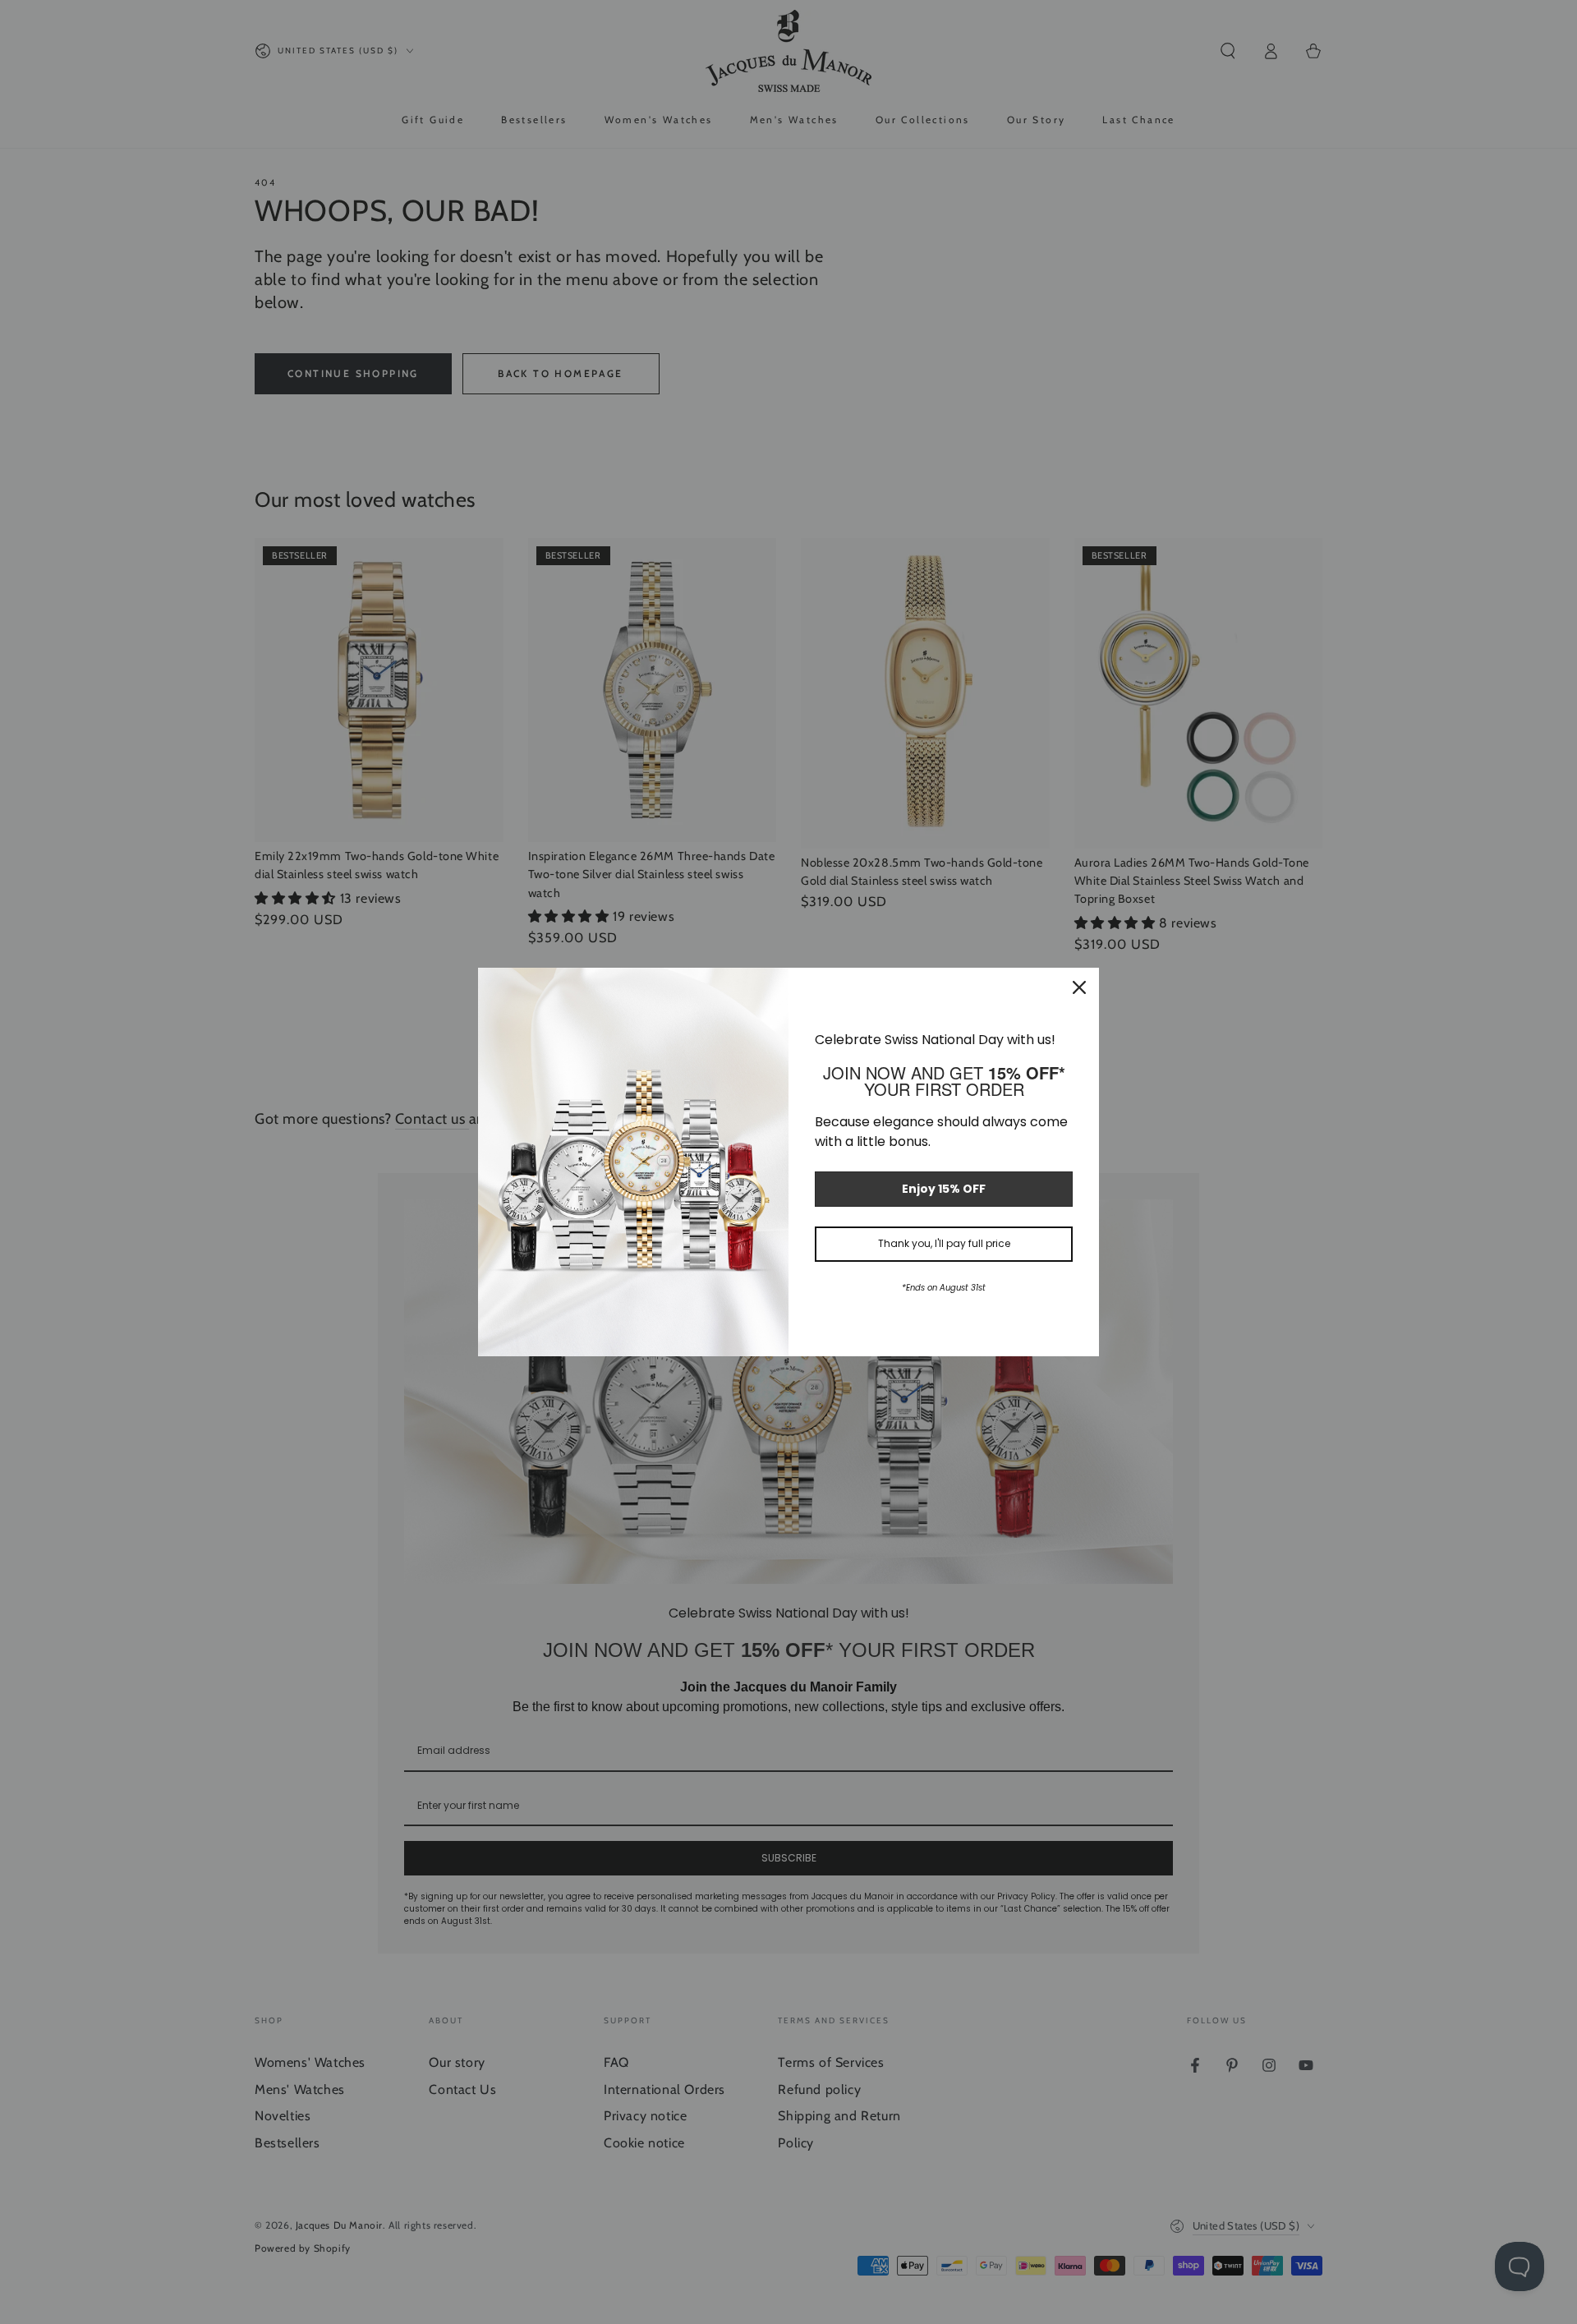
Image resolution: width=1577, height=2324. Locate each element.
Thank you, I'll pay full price (944, 1243)
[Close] (1079, 987)
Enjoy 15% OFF (944, 1189)
